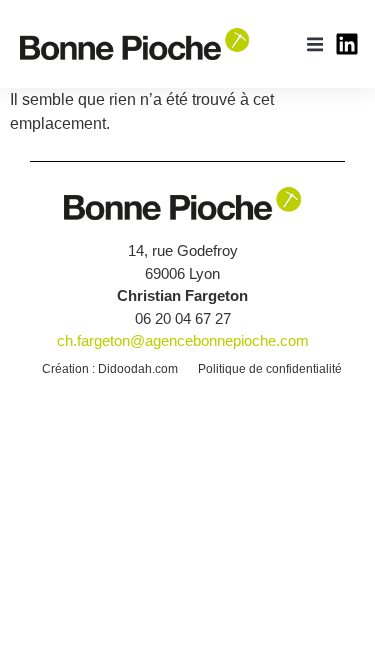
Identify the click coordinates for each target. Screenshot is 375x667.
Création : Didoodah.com (110, 369)
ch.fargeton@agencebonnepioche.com (183, 340)
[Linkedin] (347, 44)
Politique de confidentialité (270, 369)
